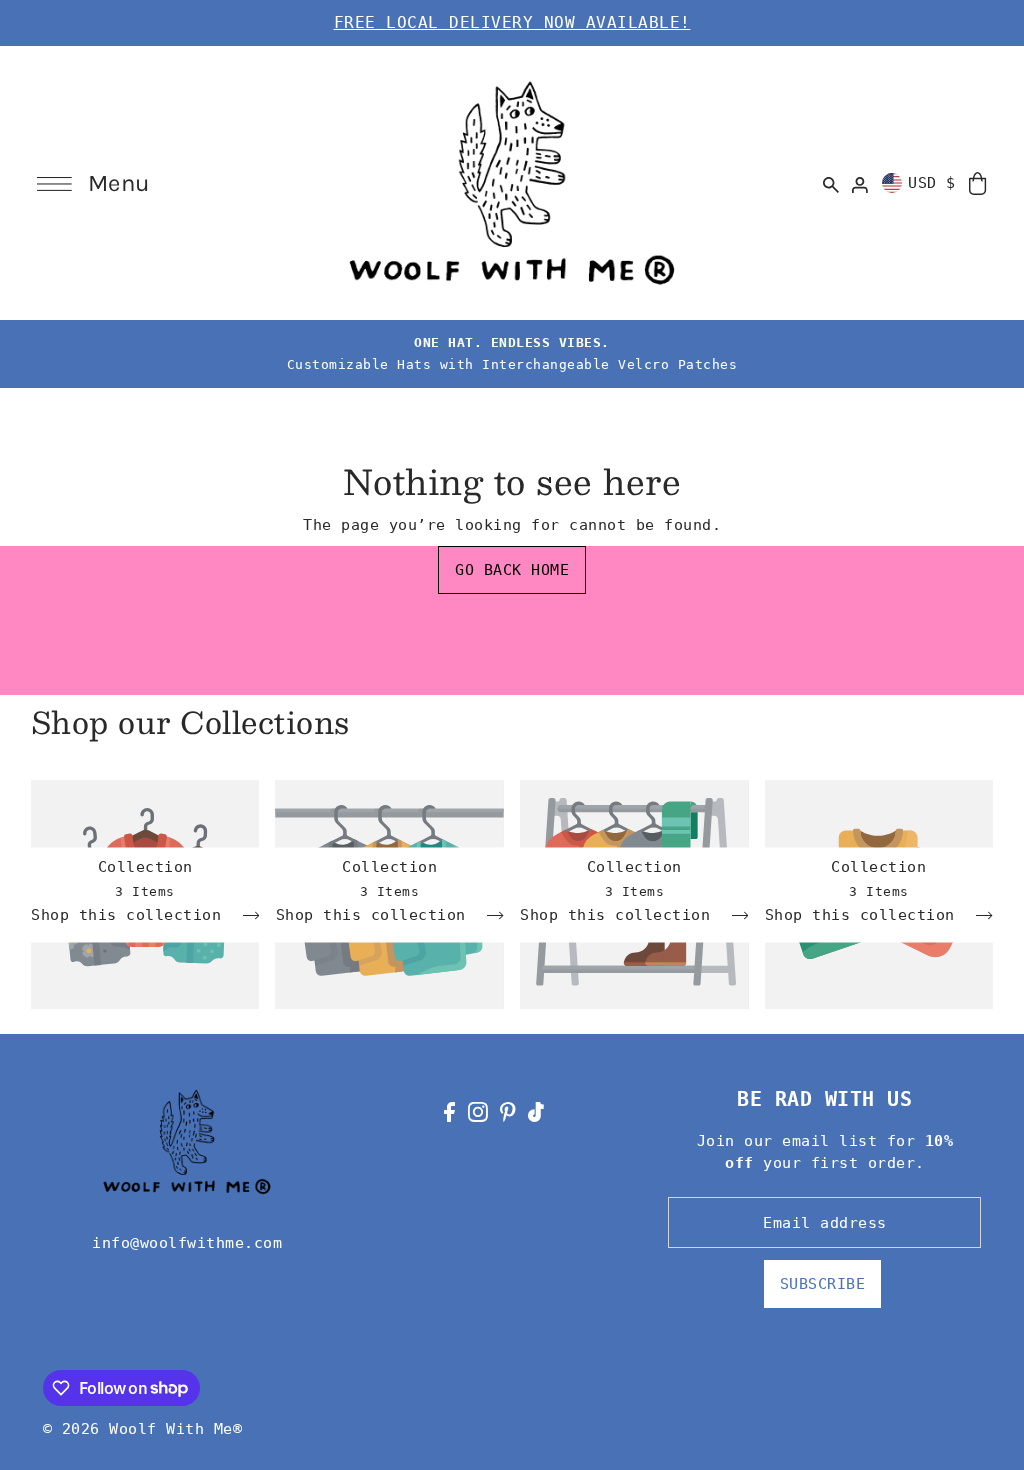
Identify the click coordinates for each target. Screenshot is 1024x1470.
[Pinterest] (508, 1111)
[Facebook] (449, 1111)
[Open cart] (978, 182)
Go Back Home (512, 570)
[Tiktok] (536, 1111)
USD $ (932, 183)
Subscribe (823, 1284)
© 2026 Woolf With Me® (143, 1429)
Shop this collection (131, 915)
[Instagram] (478, 1111)
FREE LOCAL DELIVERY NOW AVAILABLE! (512, 22)
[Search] (831, 183)
